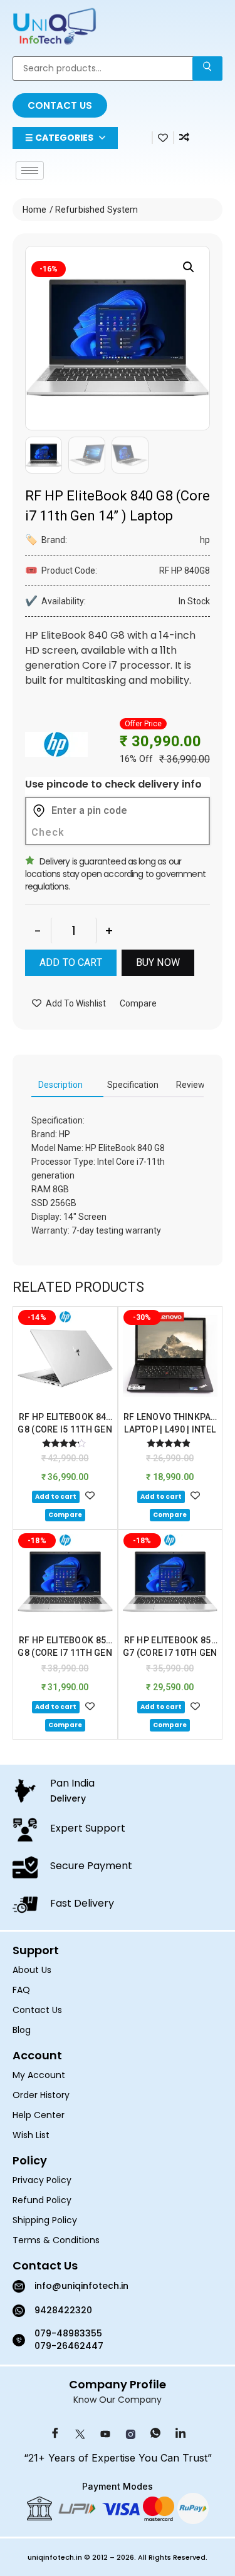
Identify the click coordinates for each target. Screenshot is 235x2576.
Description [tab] (60, 1085)
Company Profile (118, 2384)
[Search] (207, 68)
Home (35, 210)
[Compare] (184, 137)
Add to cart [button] (56, 1497)
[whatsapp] (155, 2435)
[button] (189, 267)
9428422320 (63, 2310)
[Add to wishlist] (90, 1495)
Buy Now (158, 962)
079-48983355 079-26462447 (70, 2340)
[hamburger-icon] (30, 170)
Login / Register (140, 141)
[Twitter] (80, 2435)
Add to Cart (71, 962)
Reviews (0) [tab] (199, 1085)
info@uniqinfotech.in (81, 2286)
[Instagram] (130, 2435)
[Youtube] (105, 2435)
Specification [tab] (133, 1085)
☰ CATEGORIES (59, 138)
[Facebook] (55, 2435)
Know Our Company (118, 2400)
